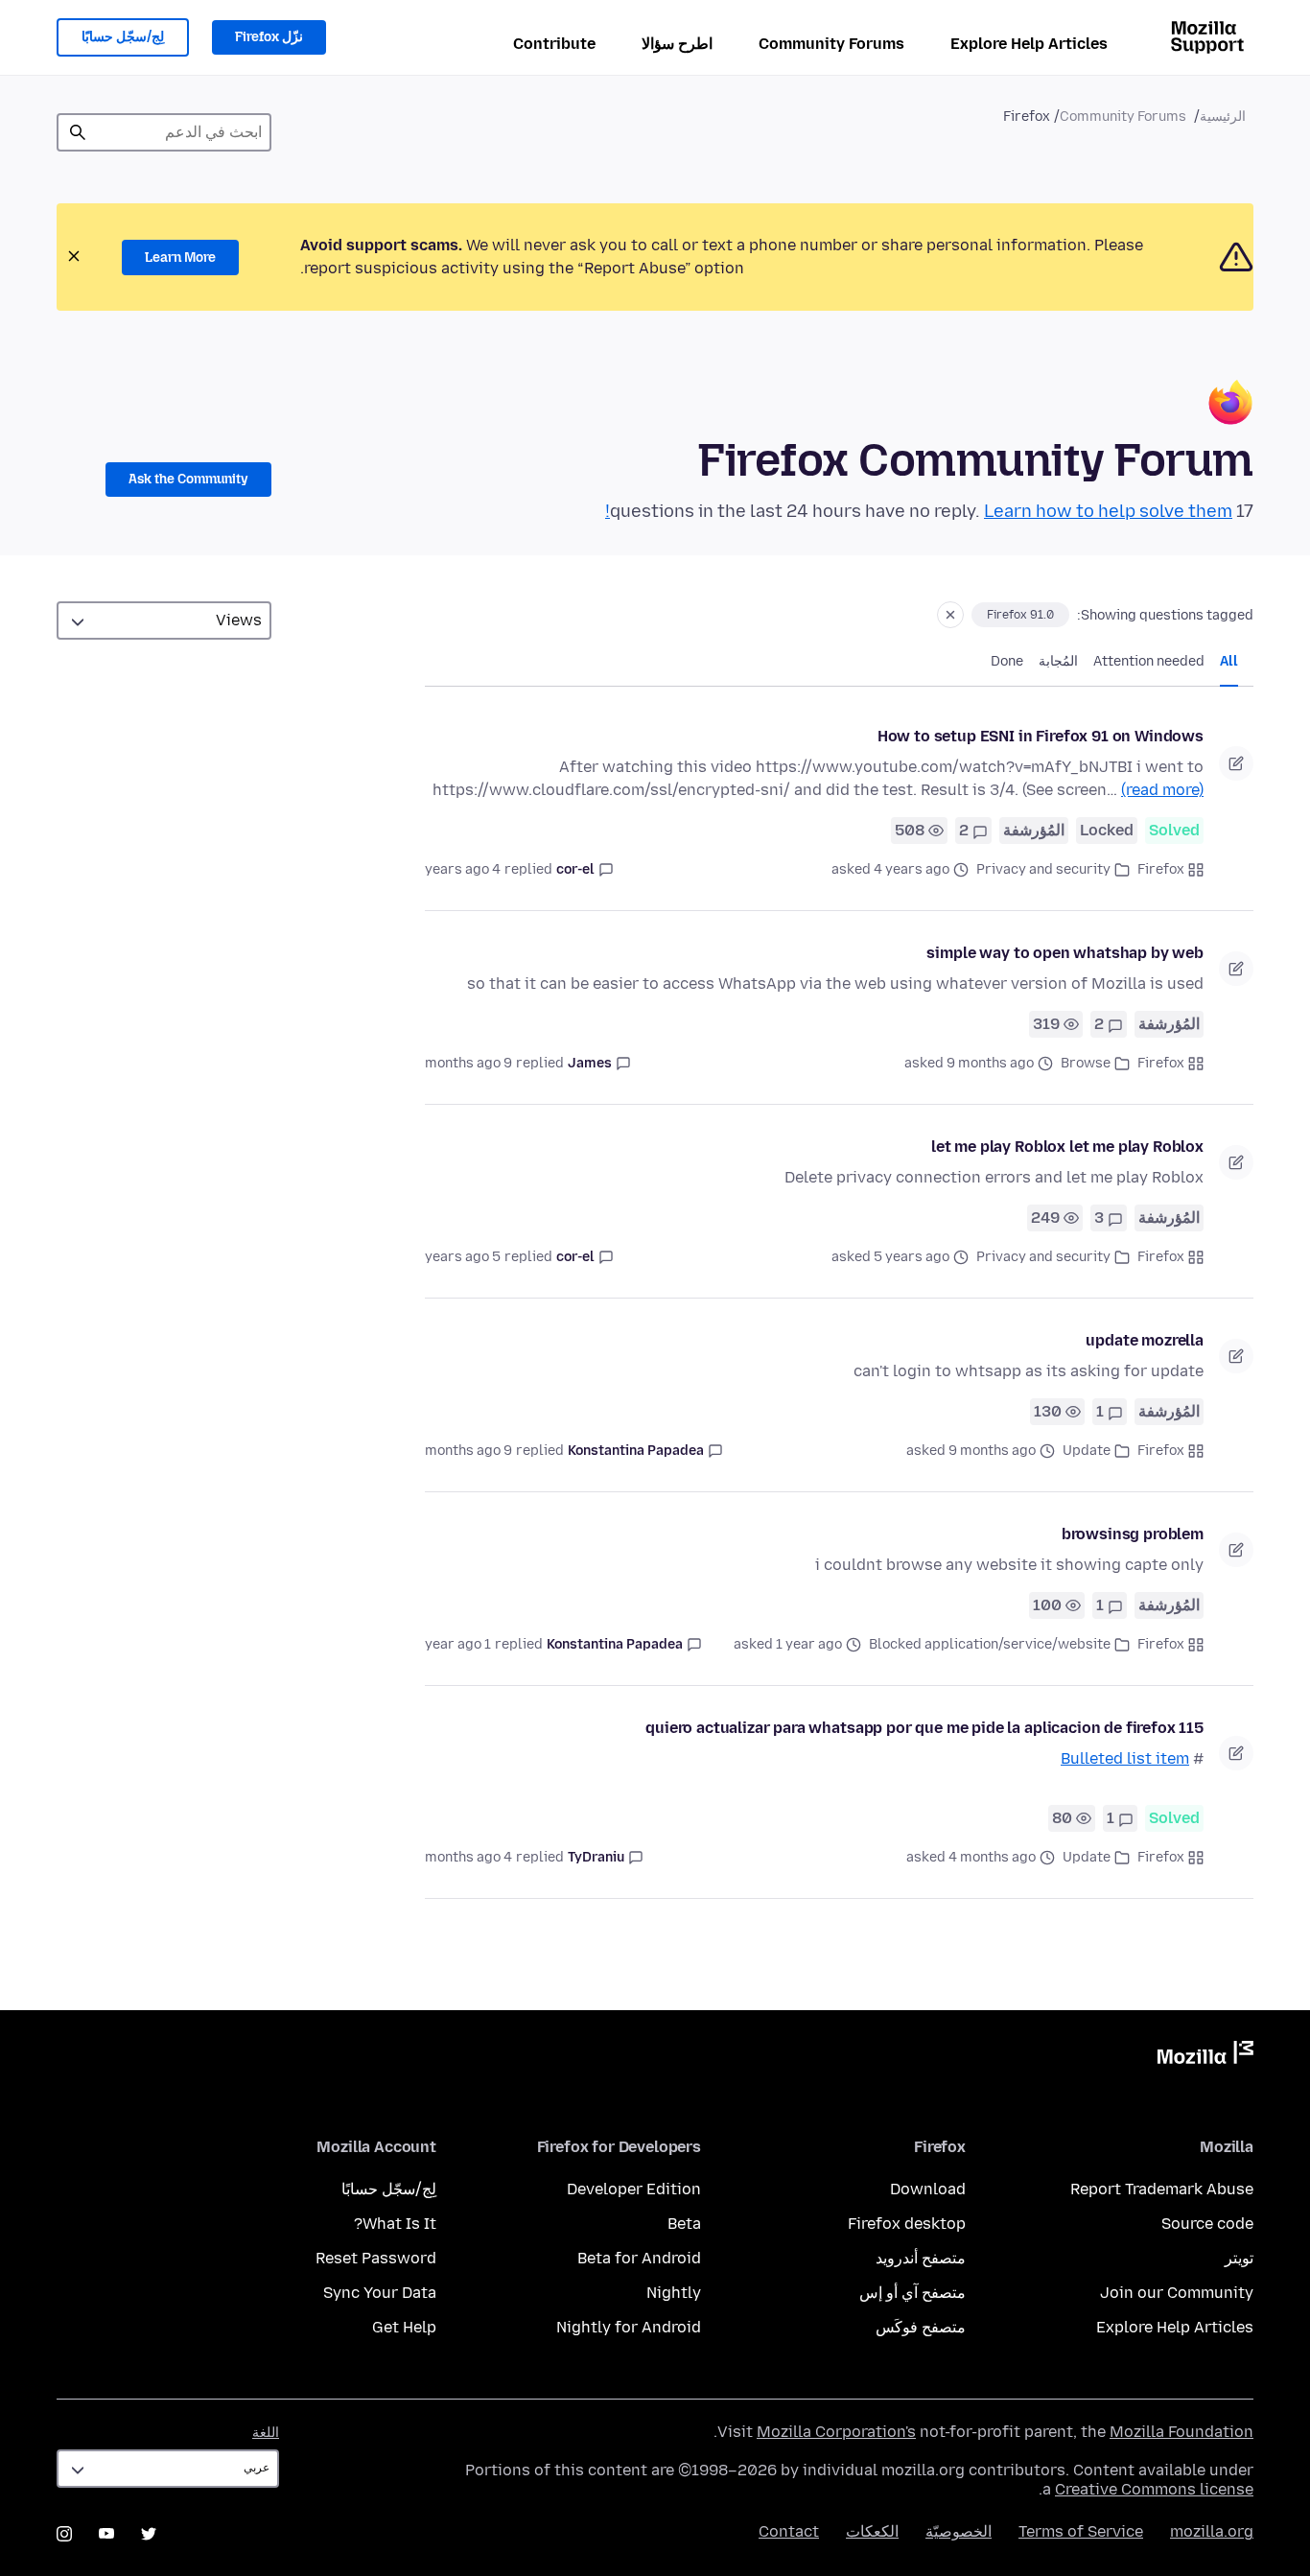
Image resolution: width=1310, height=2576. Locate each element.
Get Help (404, 2327)
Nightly (674, 2293)
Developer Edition (634, 2189)
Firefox (1161, 869)
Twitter (149, 2534)
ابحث (78, 132)
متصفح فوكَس (921, 2327)
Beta (684, 2224)
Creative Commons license (1154, 2489)
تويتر (1239, 2258)
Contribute (554, 44)
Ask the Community (188, 479)
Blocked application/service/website (990, 1644)
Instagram (64, 2534)
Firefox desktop (907, 2224)
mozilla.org (1212, 2531)
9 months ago (468, 1063)
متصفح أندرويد (921, 2258)
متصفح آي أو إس (912, 2293)
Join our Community (1177, 2293)
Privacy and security (1043, 869)
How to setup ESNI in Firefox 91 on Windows (1041, 736)
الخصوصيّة (959, 2531)
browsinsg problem (1133, 1534)
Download (928, 2189)
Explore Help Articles (1029, 44)
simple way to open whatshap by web (1065, 953)
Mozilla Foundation (1181, 2432)
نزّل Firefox (269, 37)
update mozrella (1145, 1340)
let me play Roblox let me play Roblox (1067, 1147)
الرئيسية (1223, 117)
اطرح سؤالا (677, 44)
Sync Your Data (380, 2293)
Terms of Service (1081, 2531)
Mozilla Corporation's (836, 2432)
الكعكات (872, 2531)
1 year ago (458, 1644)
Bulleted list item (1125, 1758)
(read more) (1162, 790)
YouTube (106, 2534)
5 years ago (463, 1257)
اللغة (266, 2433)
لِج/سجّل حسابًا (123, 37)
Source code (1207, 2224)
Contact (789, 2531)
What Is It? (395, 2224)
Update (1087, 1451)
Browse (1086, 1063)
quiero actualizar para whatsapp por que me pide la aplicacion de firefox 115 (924, 1728)
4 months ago (468, 1857)
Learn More (180, 258)
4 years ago (463, 869)
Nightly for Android (629, 2327)
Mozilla (1205, 2056)
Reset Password (376, 2258)
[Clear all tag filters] (950, 615)
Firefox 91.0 (1020, 615)
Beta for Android (639, 2258)
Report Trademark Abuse (1162, 2189)
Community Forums (831, 44)
